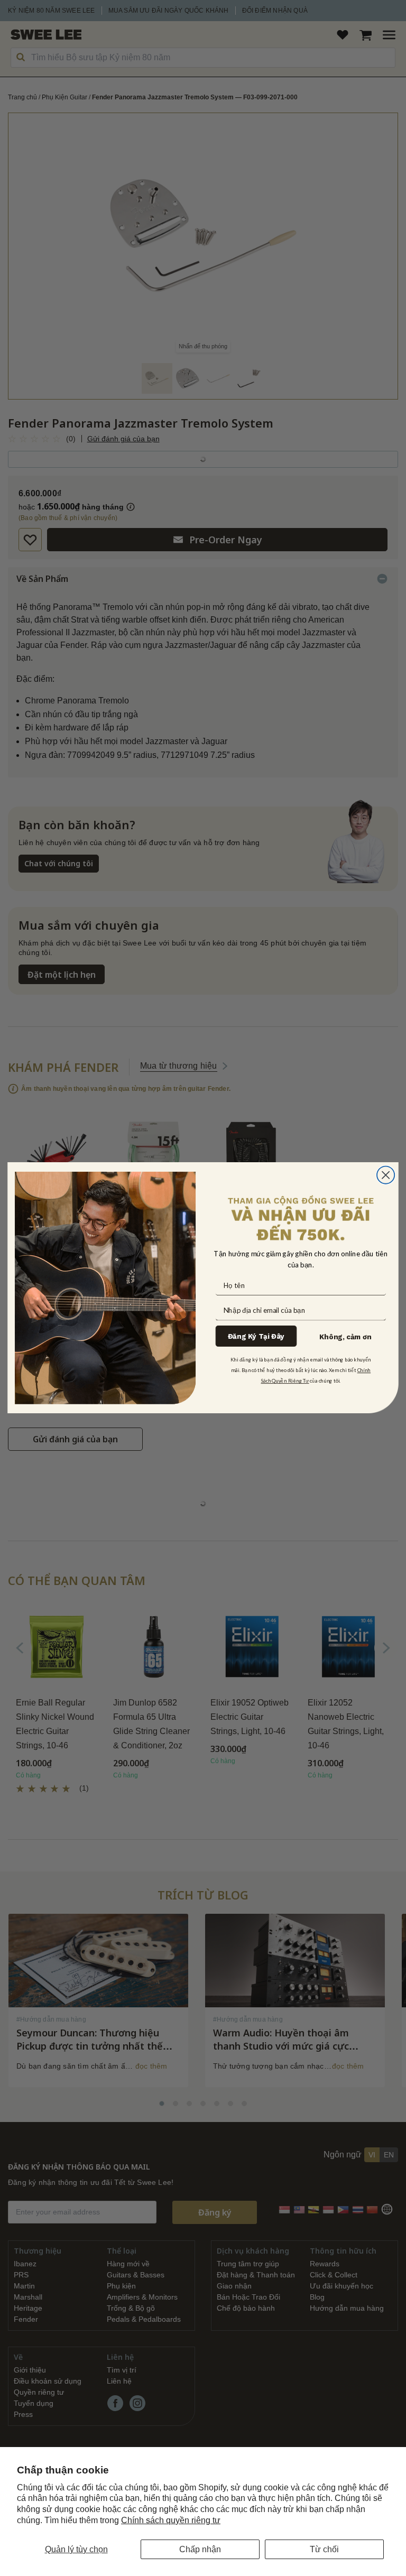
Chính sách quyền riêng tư (171, 2520)
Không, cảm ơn (345, 1337)
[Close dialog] (386, 1175)
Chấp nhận (200, 2549)
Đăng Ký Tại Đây (256, 1336)
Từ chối (324, 2549)
